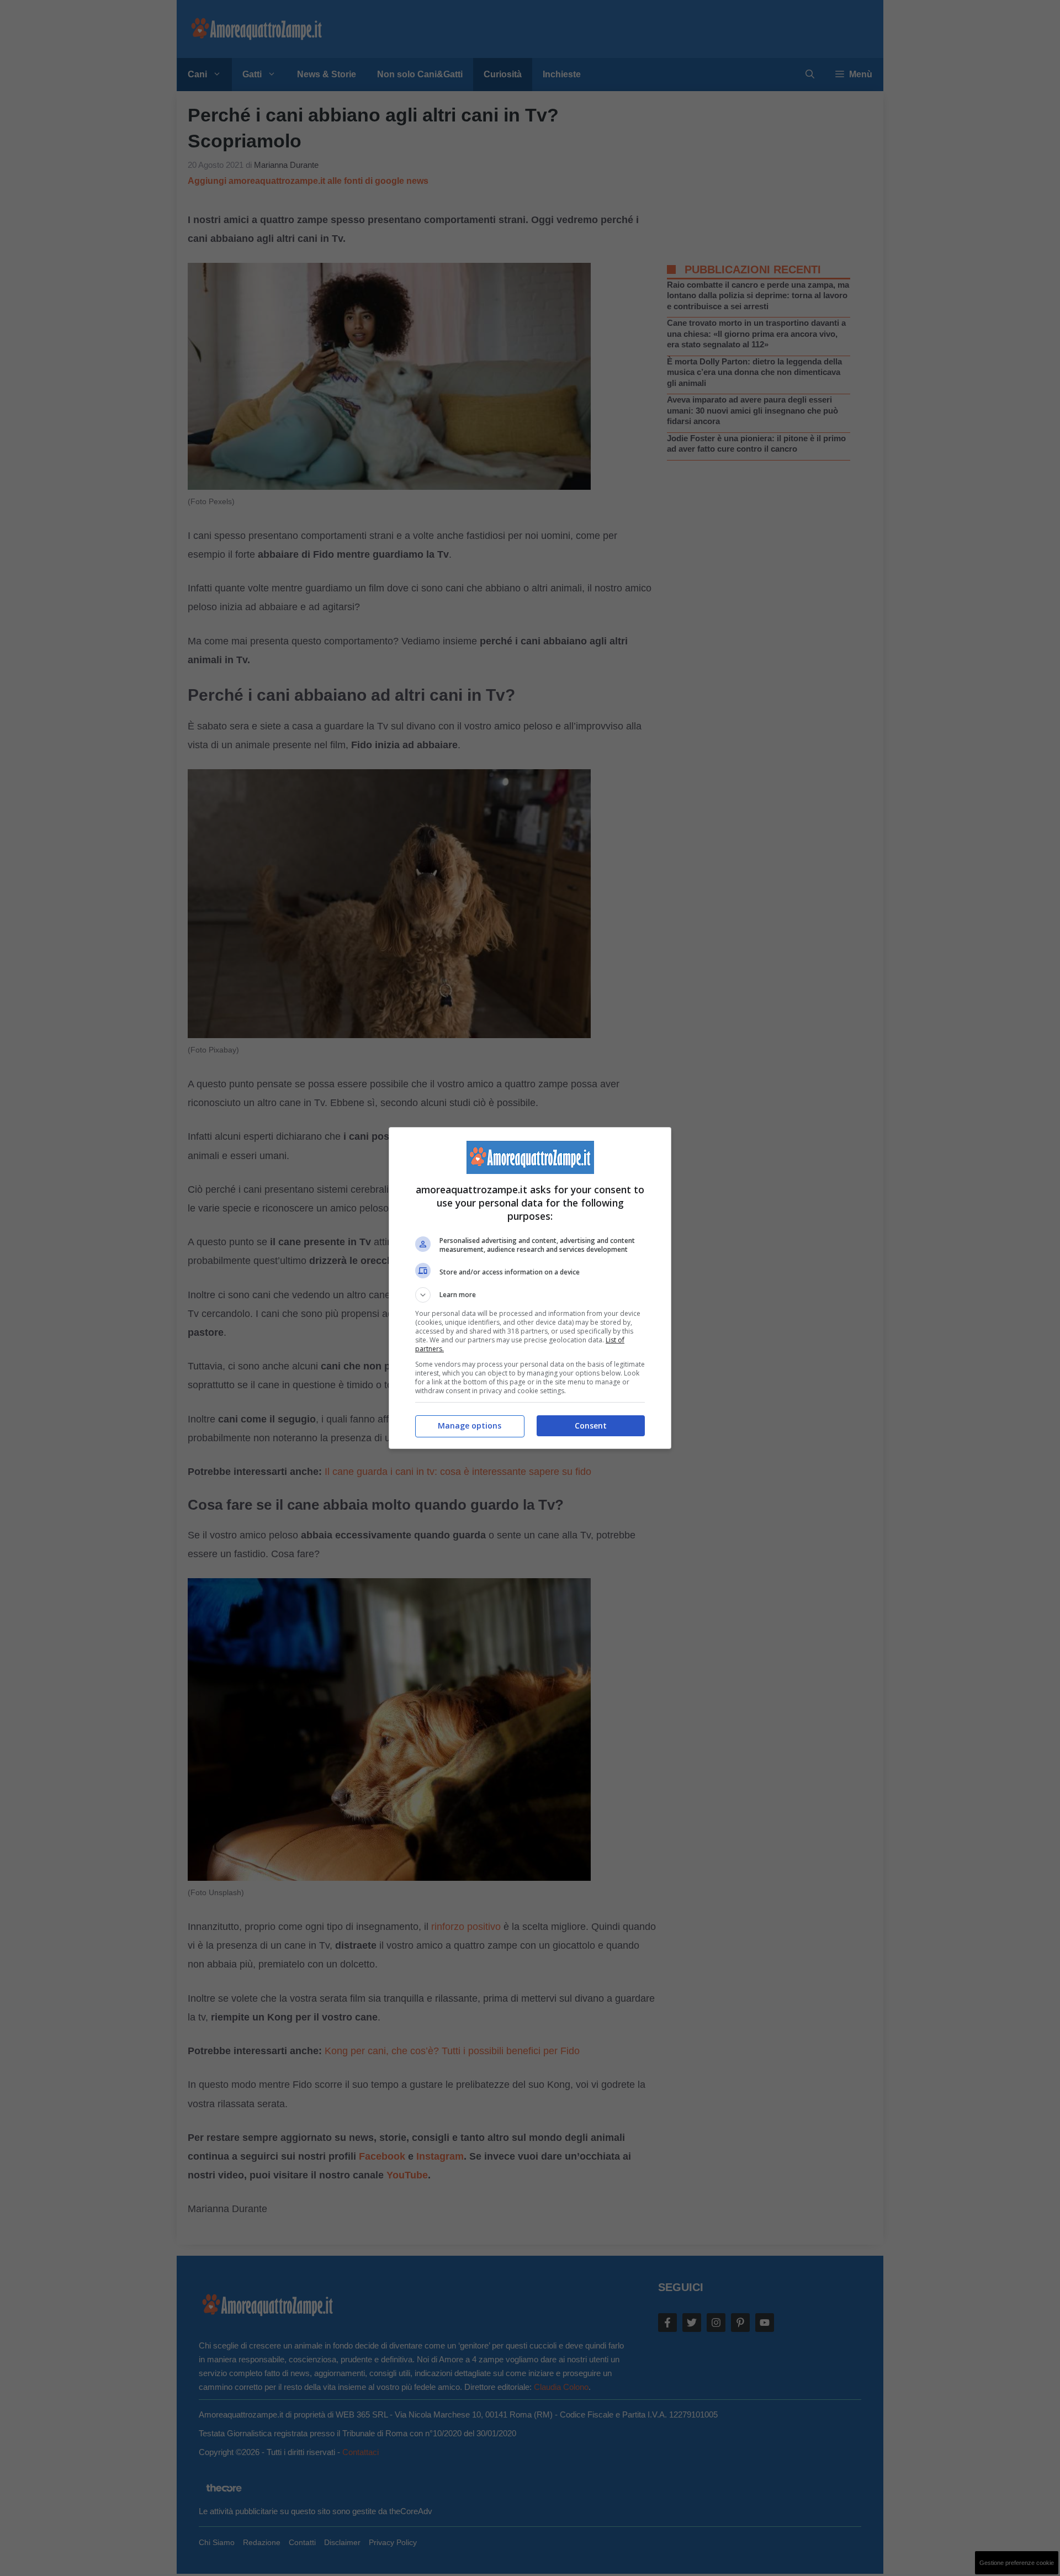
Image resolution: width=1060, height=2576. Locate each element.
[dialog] (530, 1288)
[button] (530, 1295)
